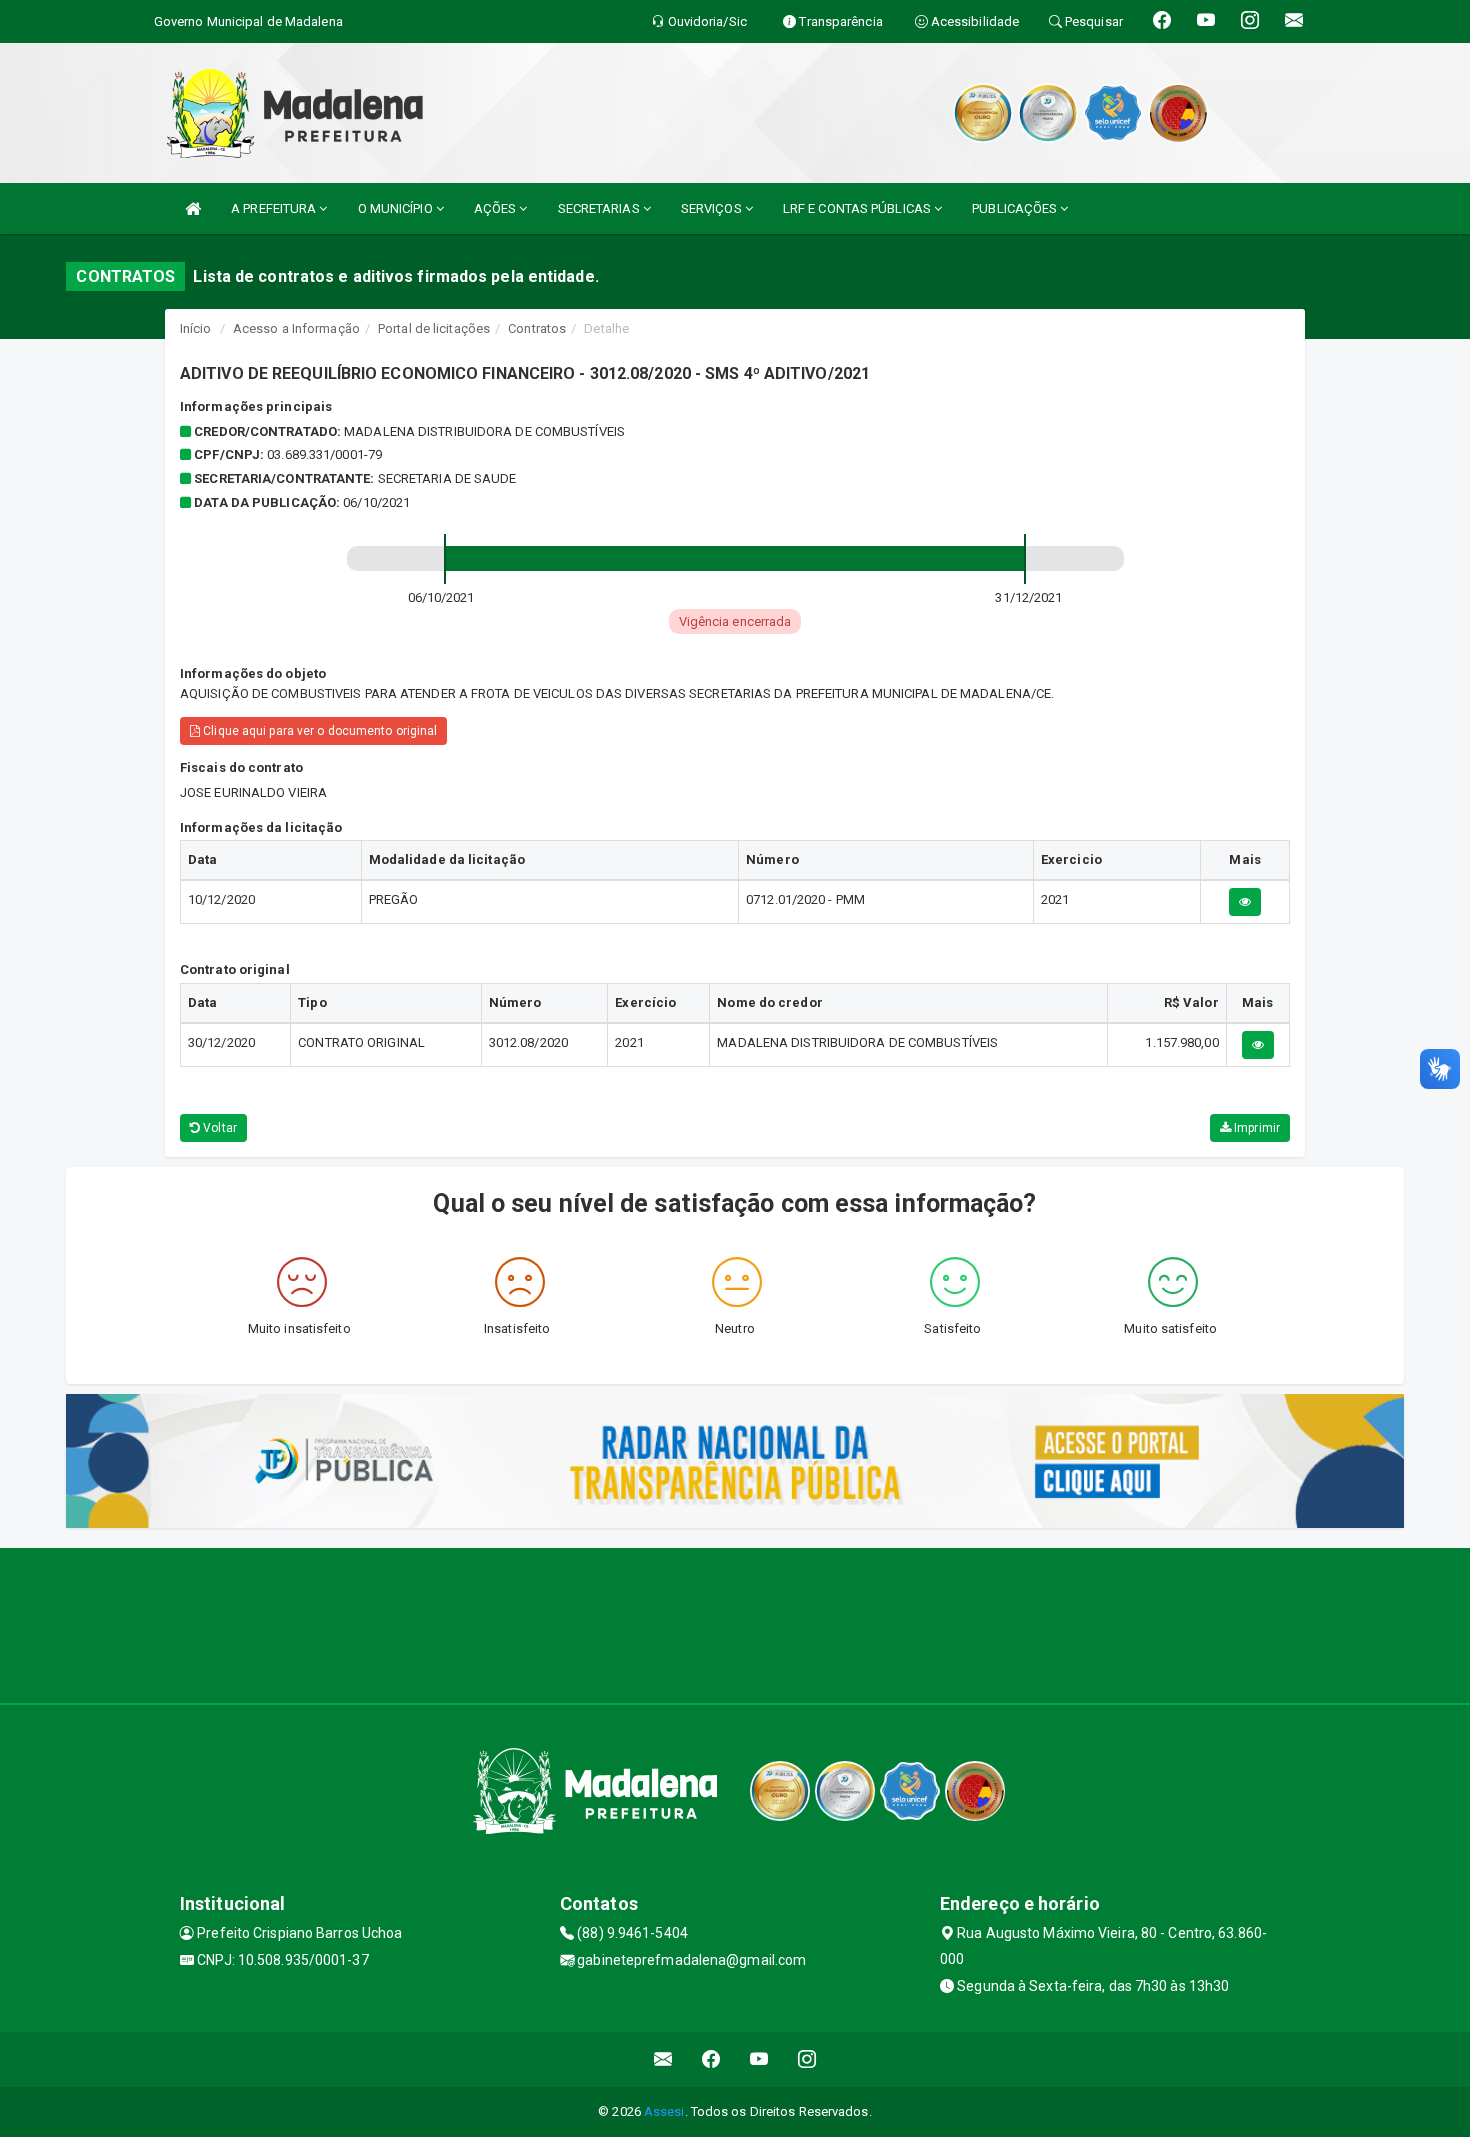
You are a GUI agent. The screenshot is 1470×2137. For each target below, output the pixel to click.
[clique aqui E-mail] (663, 2059)
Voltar (218, 1128)
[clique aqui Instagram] (807, 2059)
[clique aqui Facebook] (711, 2059)
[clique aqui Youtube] (759, 2059)
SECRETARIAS (600, 208)
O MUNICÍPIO (397, 208)
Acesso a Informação (296, 328)
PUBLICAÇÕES (1016, 208)
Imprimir (1255, 1128)
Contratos (537, 328)
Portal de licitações (434, 328)
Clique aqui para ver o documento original (318, 731)
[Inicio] (193, 208)
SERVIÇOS (713, 208)
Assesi (664, 2111)
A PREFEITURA (275, 208)
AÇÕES (497, 208)
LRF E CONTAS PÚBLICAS (858, 208)
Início (196, 328)
